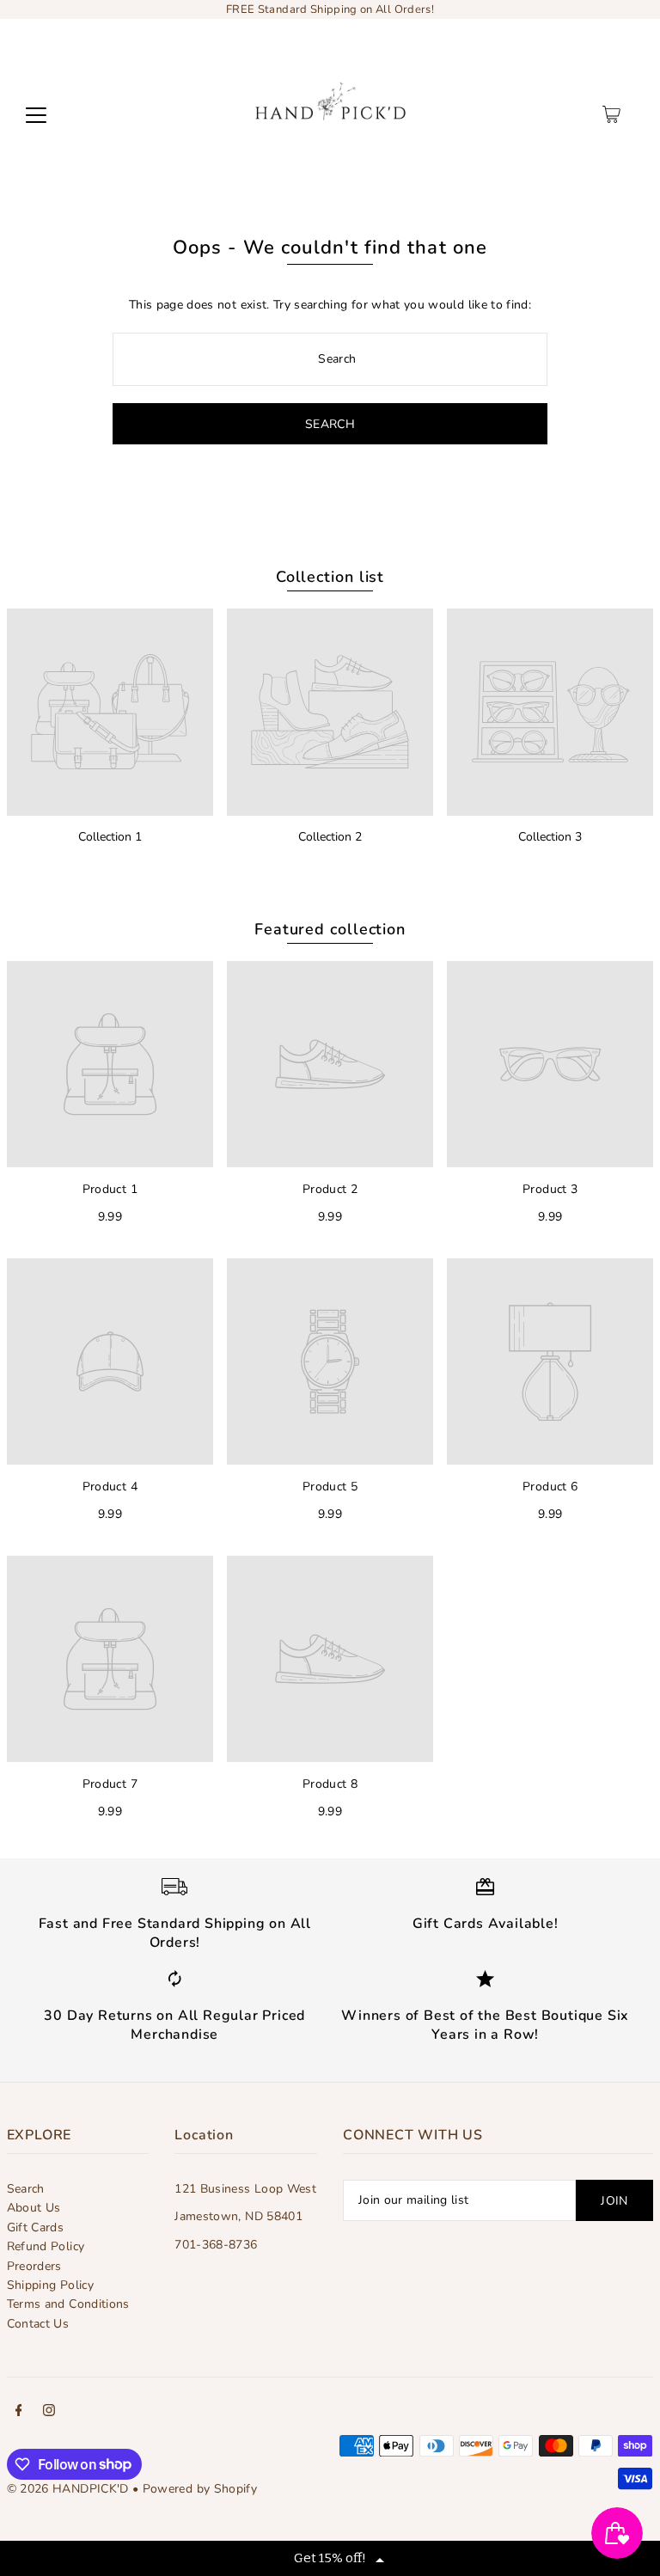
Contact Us (38, 2324)
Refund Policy (46, 2246)
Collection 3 (550, 837)
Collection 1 (110, 837)
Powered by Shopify (200, 2489)
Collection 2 (330, 837)
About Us (34, 2208)
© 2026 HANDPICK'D (68, 2489)
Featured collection (330, 929)
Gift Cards (36, 2227)
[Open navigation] (36, 114)
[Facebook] (19, 2413)
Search (26, 2189)
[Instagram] (49, 2413)
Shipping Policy (50, 2285)
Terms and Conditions (68, 2304)
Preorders (34, 2266)
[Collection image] (110, 712)
